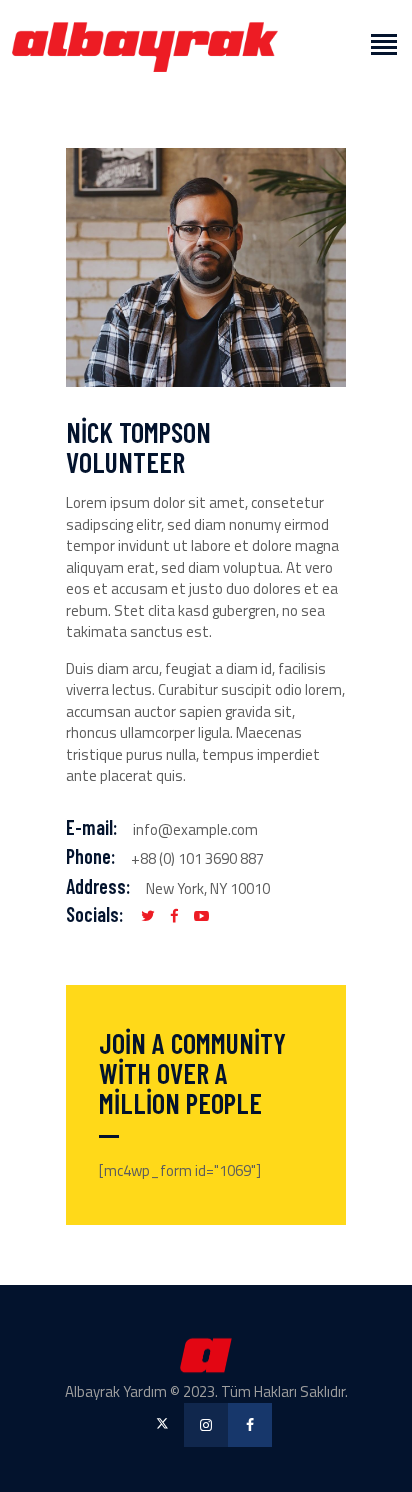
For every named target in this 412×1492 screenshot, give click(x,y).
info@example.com (195, 829)
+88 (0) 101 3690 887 (197, 858)
